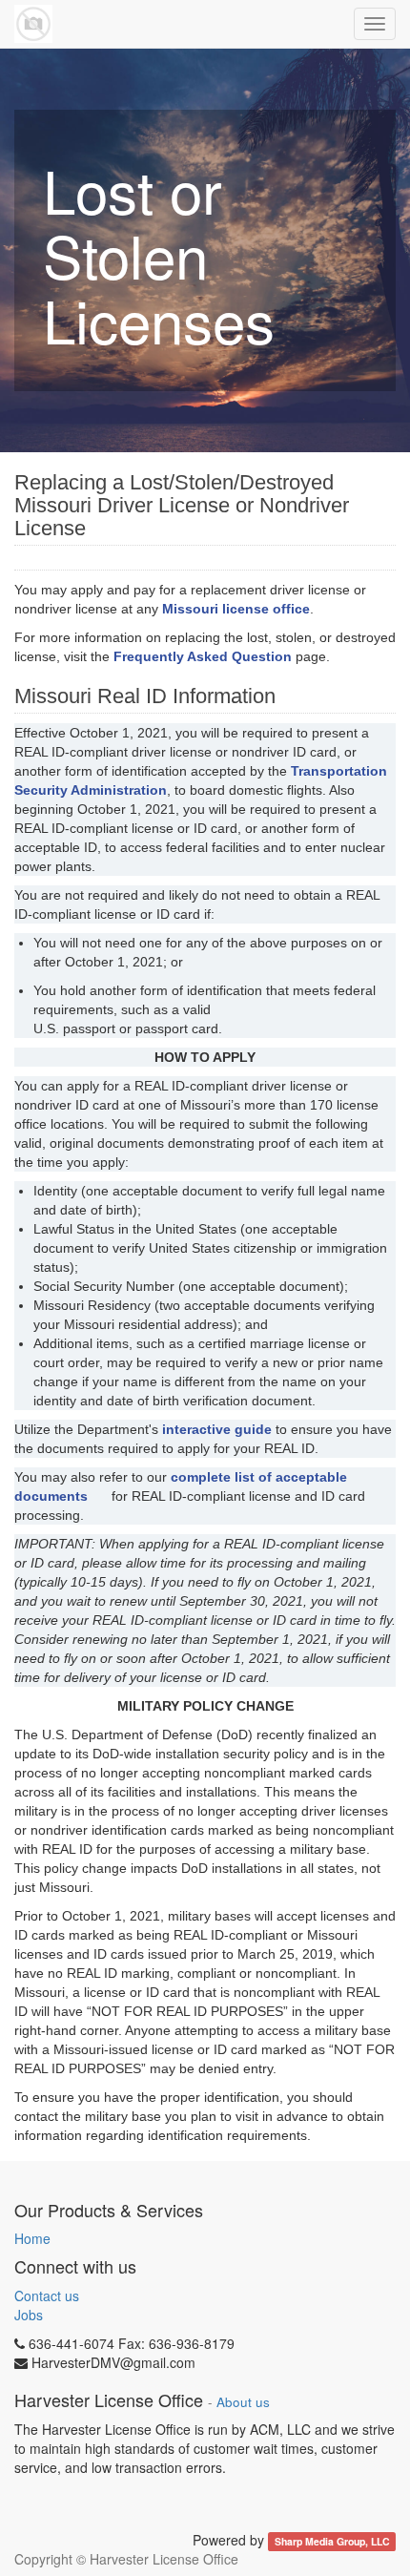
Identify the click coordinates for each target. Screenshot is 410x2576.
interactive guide (217, 1429)
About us (243, 2402)
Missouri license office (236, 609)
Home (32, 2238)
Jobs (29, 2315)
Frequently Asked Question (203, 656)
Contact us (47, 2296)
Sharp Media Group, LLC (332, 2541)
